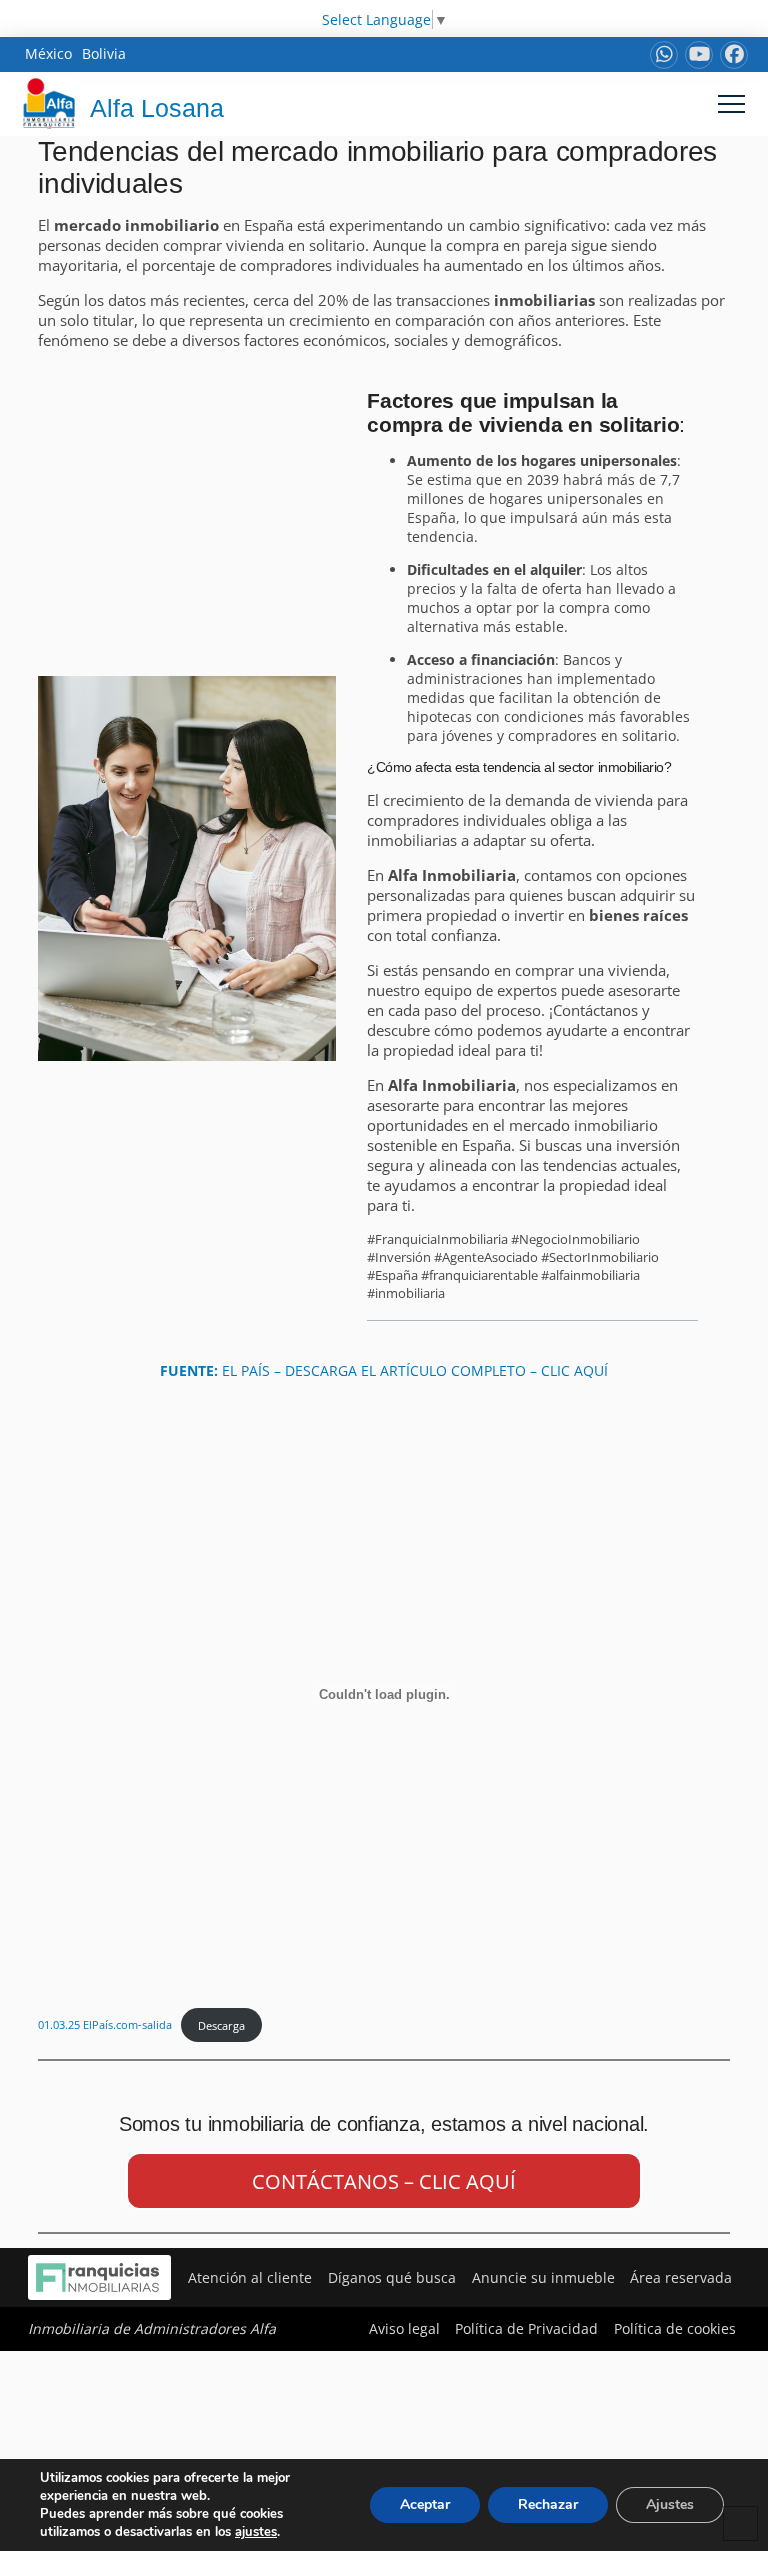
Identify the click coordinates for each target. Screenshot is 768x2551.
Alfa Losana (157, 108)
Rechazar (548, 2504)
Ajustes (670, 2504)
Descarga (221, 2025)
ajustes (256, 2532)
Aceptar (425, 2504)
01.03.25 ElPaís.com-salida (105, 2025)
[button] (731, 103)
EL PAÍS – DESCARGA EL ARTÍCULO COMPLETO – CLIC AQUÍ (384, 1370)
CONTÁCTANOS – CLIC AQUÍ (384, 2181)
